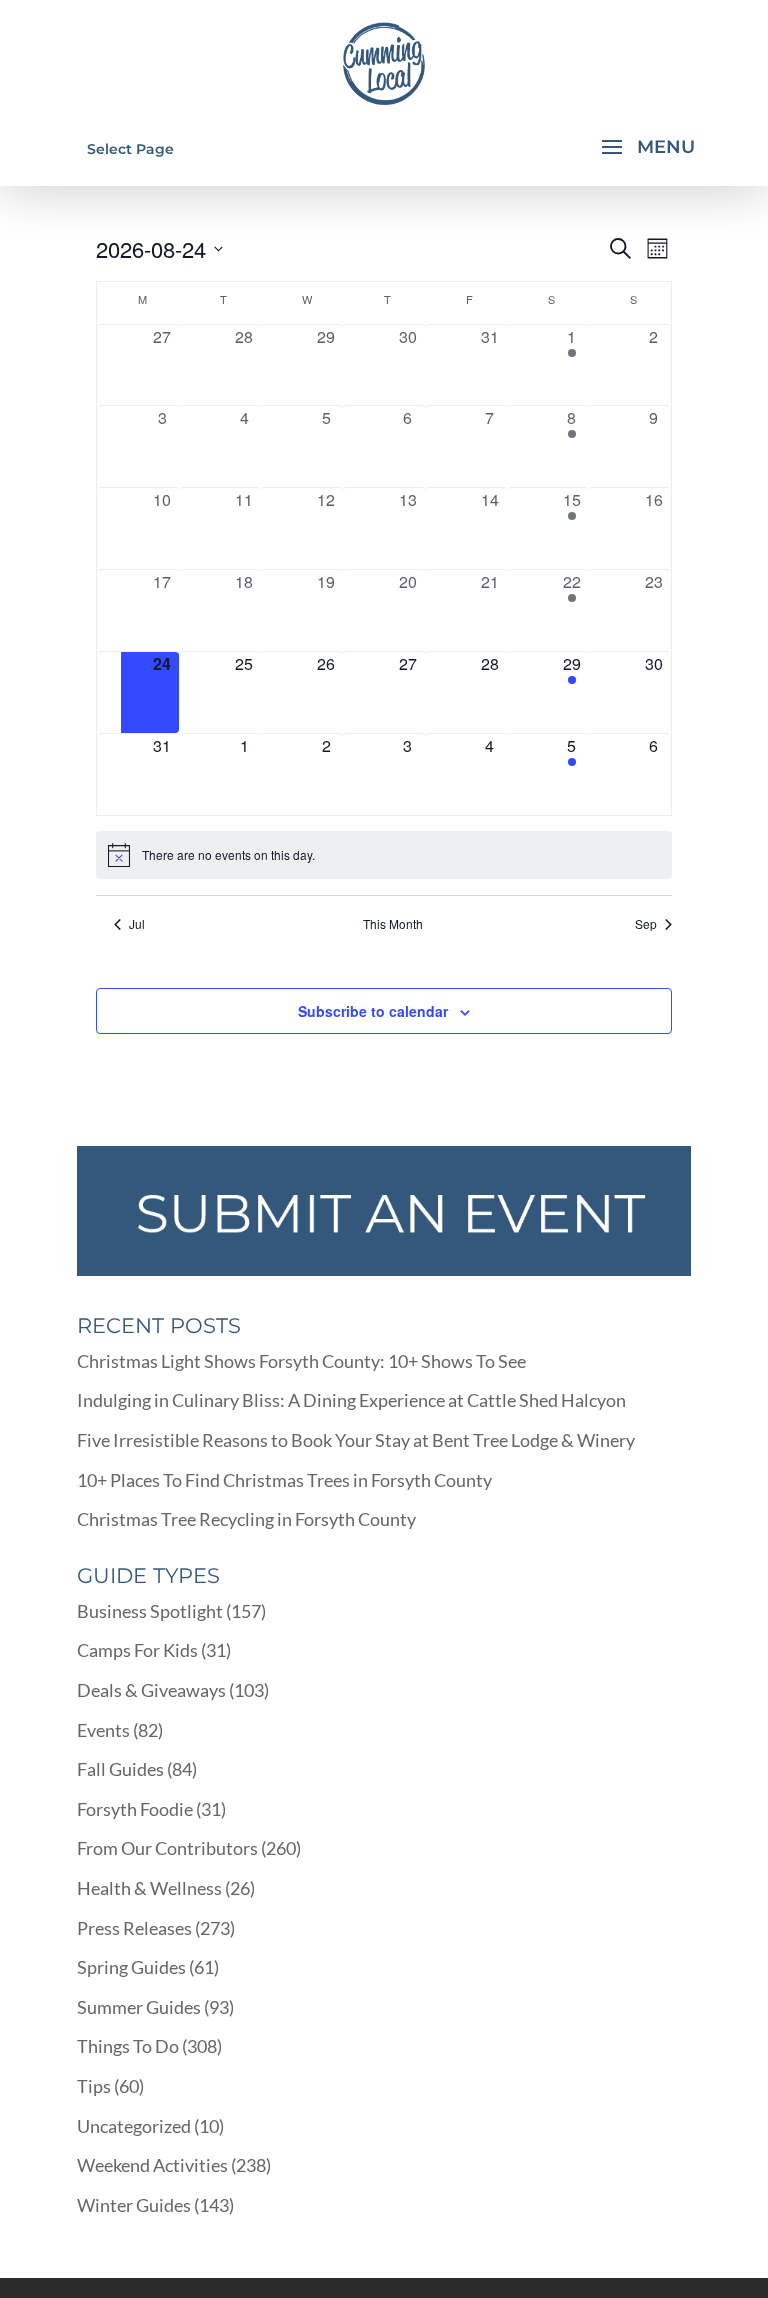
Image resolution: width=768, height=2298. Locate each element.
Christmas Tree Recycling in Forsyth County (246, 1519)
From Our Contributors (167, 1848)
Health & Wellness (149, 1888)
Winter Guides (134, 2205)
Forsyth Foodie (135, 1809)
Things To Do (128, 2046)
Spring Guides (131, 1967)
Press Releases (134, 1928)
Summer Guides (139, 2007)
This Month (393, 924)
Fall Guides (120, 1769)
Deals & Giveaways (151, 1690)
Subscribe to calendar (373, 1011)
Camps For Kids (137, 1650)
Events (103, 1730)
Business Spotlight (150, 1611)
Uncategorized (134, 2126)
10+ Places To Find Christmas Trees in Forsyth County (284, 1480)
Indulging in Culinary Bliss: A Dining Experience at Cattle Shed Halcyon (351, 1400)
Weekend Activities (152, 2165)
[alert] (383, 855)
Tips (94, 2086)
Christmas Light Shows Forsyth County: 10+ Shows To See (301, 1361)
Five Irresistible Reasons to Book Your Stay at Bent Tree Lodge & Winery (356, 1440)
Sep (646, 924)
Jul (137, 924)
